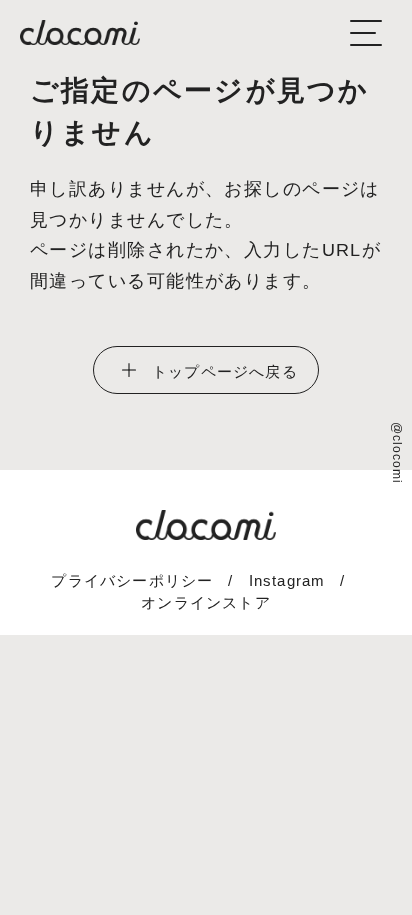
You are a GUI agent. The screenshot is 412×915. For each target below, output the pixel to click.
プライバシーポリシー (132, 580)
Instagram (287, 580)
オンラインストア (206, 602)
